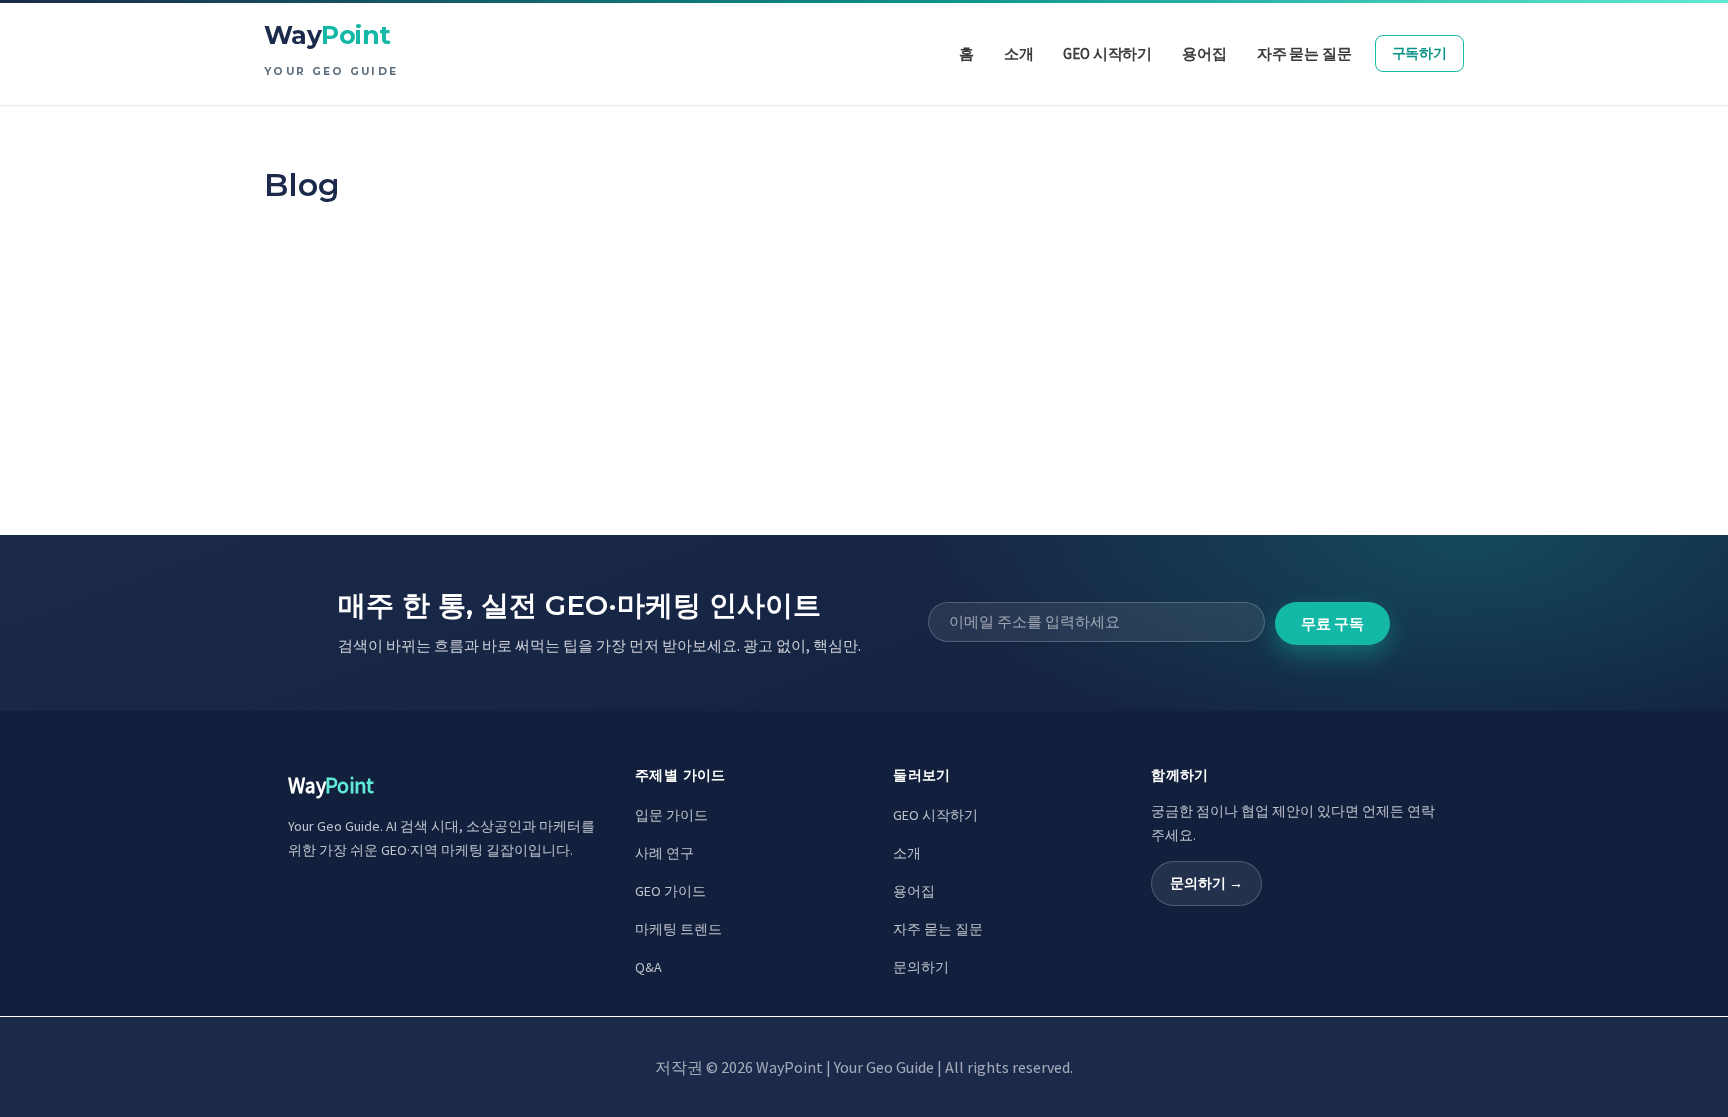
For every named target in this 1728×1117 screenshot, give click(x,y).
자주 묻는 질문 (938, 929)
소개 (907, 853)
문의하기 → (1206, 883)
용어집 (914, 891)
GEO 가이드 (670, 891)
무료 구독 (1332, 623)
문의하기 (921, 967)
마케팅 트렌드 (678, 929)
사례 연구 (664, 853)
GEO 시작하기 (935, 815)
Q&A (648, 967)
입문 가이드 (671, 815)
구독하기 (1419, 53)
